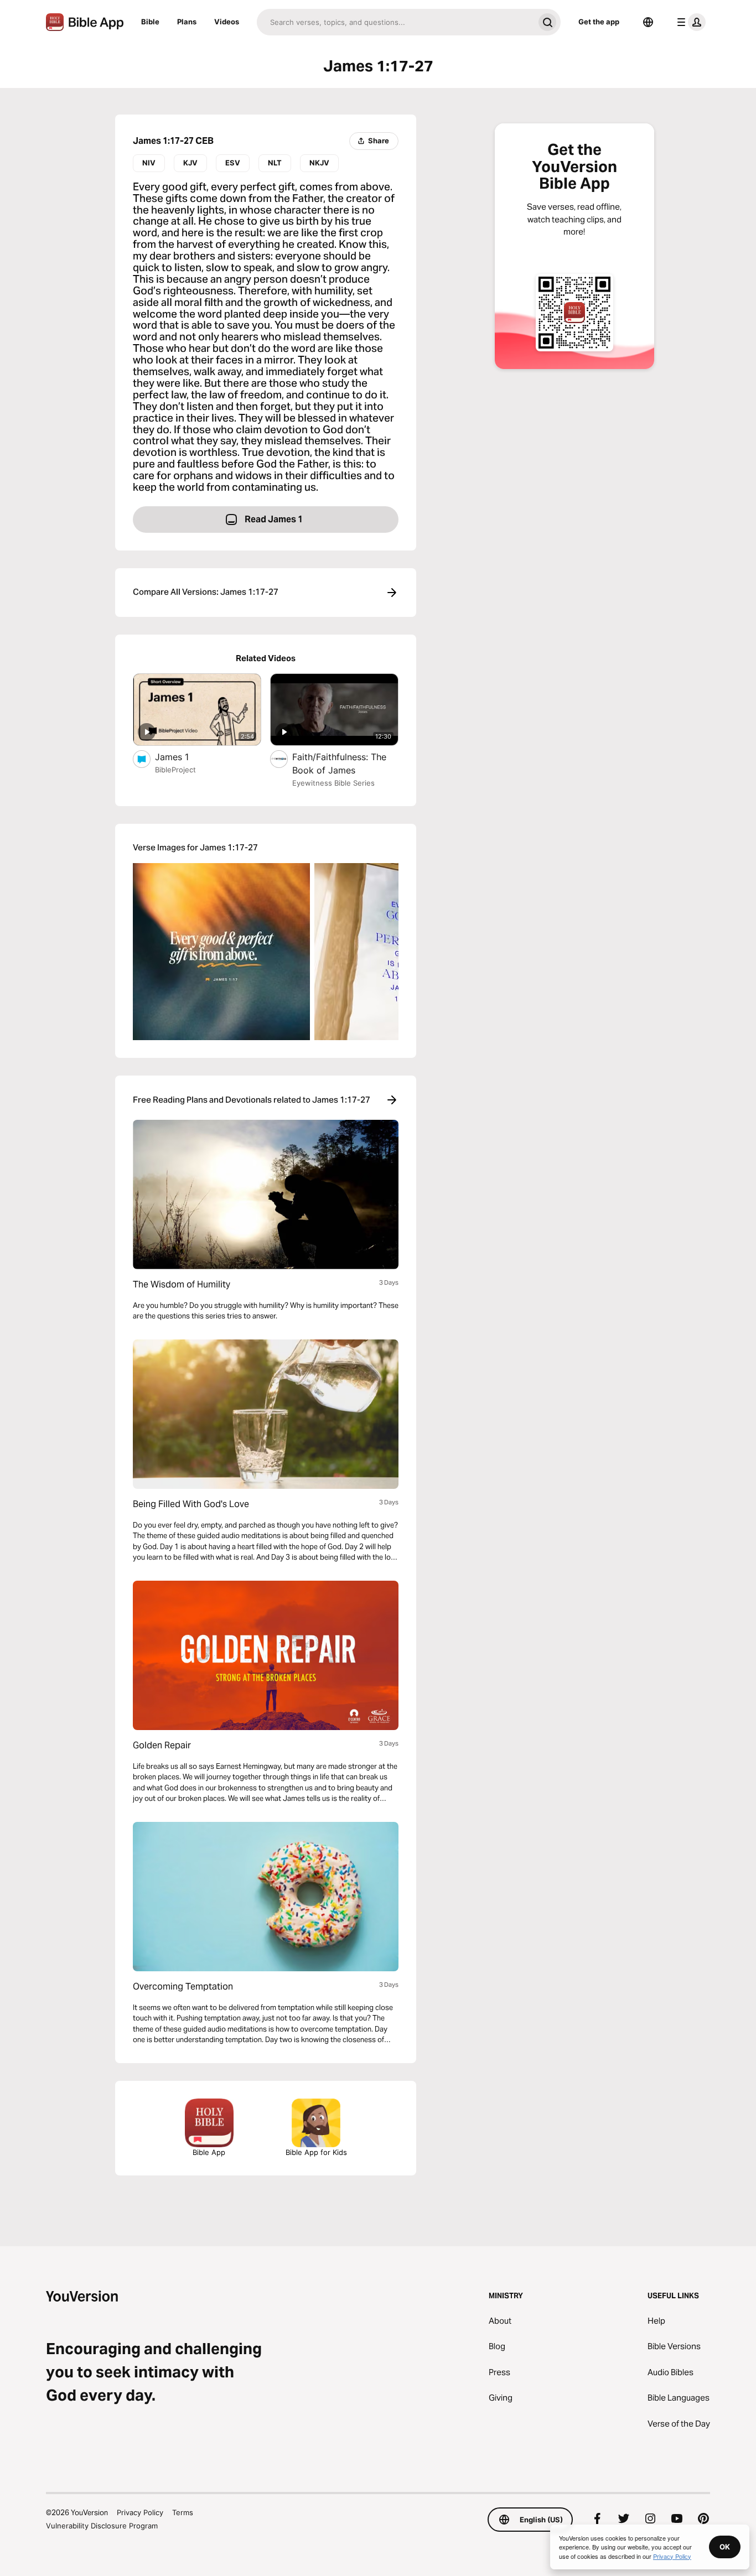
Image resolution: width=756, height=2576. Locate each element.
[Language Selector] (648, 22)
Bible (150, 22)
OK (725, 2547)
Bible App (209, 2152)
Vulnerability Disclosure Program (102, 2526)
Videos (227, 22)
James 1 (183, 757)
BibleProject (175, 770)
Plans (187, 22)
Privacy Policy (140, 2512)
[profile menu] (689, 22)
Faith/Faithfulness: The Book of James (339, 764)
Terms (183, 2512)
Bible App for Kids (316, 2152)
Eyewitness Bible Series (333, 783)
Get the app (599, 22)
